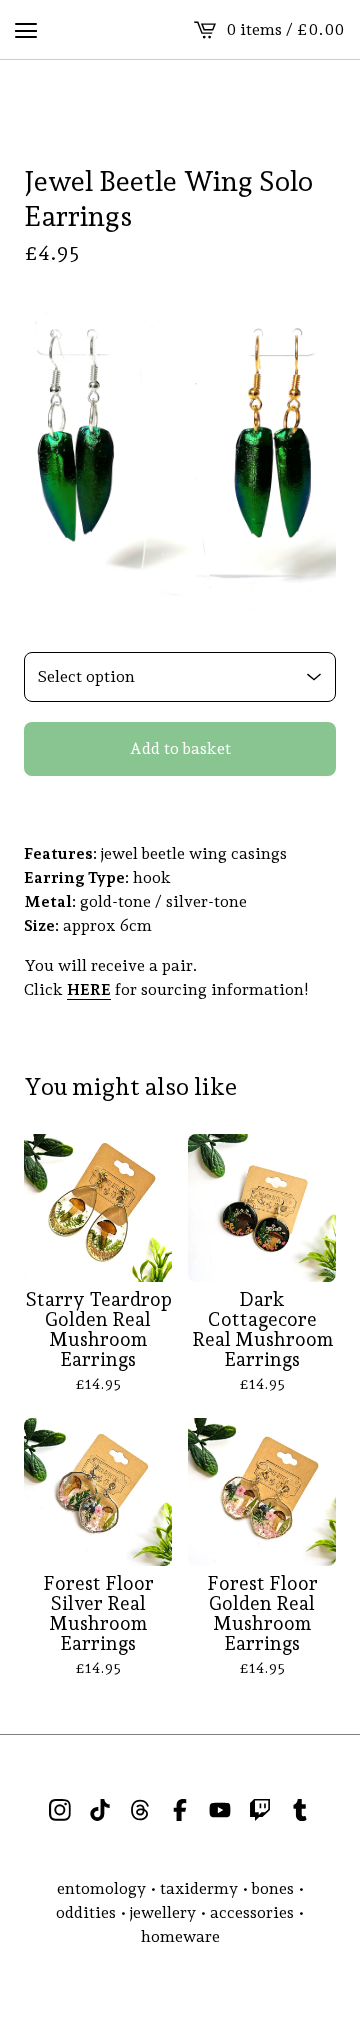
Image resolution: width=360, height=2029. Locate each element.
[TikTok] (100, 1810)
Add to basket (180, 748)
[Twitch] (260, 1810)
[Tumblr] (300, 1810)
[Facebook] (180, 1810)
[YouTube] (220, 1810)
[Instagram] (60, 1810)
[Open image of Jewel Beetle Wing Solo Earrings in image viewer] (180, 456)
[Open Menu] (26, 30)
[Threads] (140, 1810)
